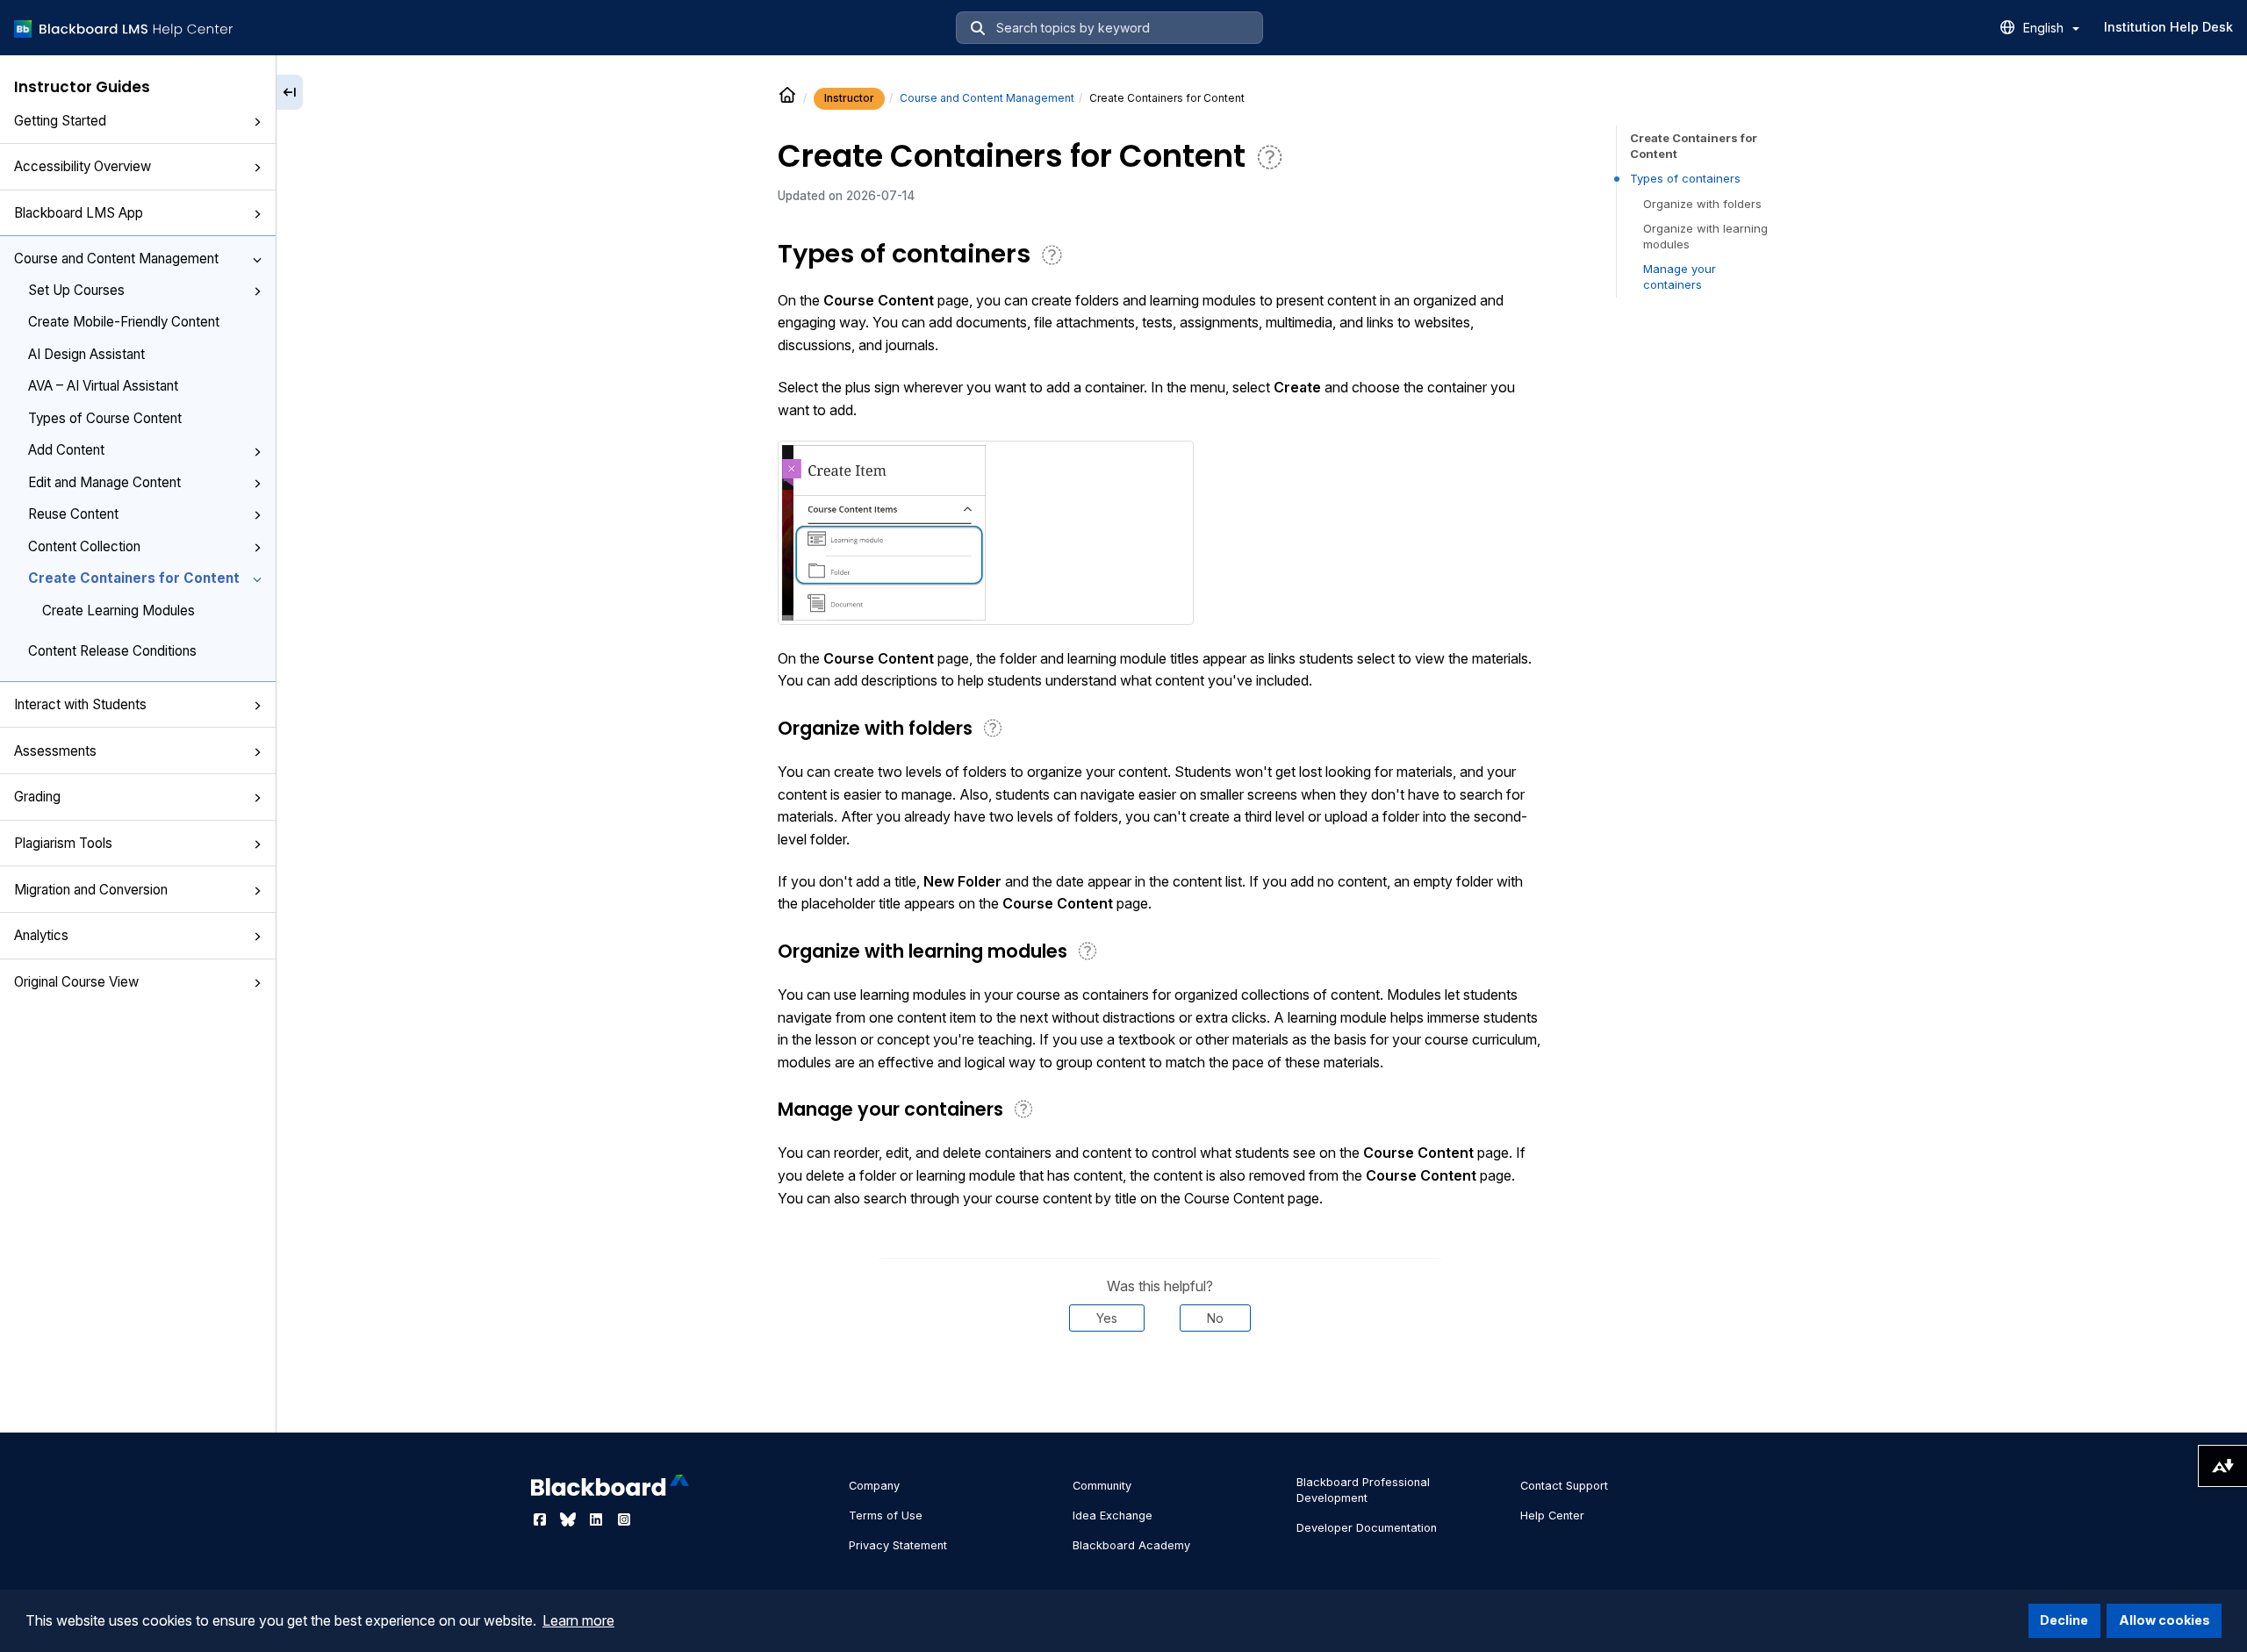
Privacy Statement (898, 1545)
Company (874, 1486)
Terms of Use (886, 1516)
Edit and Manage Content (104, 482)
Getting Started (60, 121)
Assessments (55, 751)
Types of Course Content (105, 418)
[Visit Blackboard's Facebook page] (542, 1519)
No (1215, 1318)
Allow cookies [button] (2164, 1620)
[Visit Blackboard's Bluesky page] (570, 1519)
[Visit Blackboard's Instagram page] (624, 1519)
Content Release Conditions (112, 651)
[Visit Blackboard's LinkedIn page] (598, 1519)
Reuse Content (73, 514)
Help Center (1552, 1516)
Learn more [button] (578, 1620)
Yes (1107, 1318)
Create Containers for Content (134, 578)
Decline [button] (2064, 1620)
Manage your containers (1680, 277)
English (2045, 28)
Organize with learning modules (1705, 236)
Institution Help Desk (2168, 27)
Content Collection (84, 546)
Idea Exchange (1113, 1516)
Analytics (41, 935)
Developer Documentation (1367, 1528)
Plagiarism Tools (63, 843)
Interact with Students (80, 704)
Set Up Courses (76, 290)
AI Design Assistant (86, 354)
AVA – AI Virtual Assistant (103, 386)
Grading (37, 797)
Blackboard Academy (1131, 1545)
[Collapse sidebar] (290, 92)
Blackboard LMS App (79, 213)
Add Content (66, 450)
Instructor (849, 98)
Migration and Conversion (91, 890)
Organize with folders (1702, 204)
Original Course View (76, 982)
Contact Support (1564, 1486)
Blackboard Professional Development (1363, 1490)
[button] (257, 122)
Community (1102, 1486)
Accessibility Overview (83, 166)
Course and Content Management (116, 259)
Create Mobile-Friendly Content (124, 322)
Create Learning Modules (118, 611)
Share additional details (1159, 1385)
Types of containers (1685, 178)
